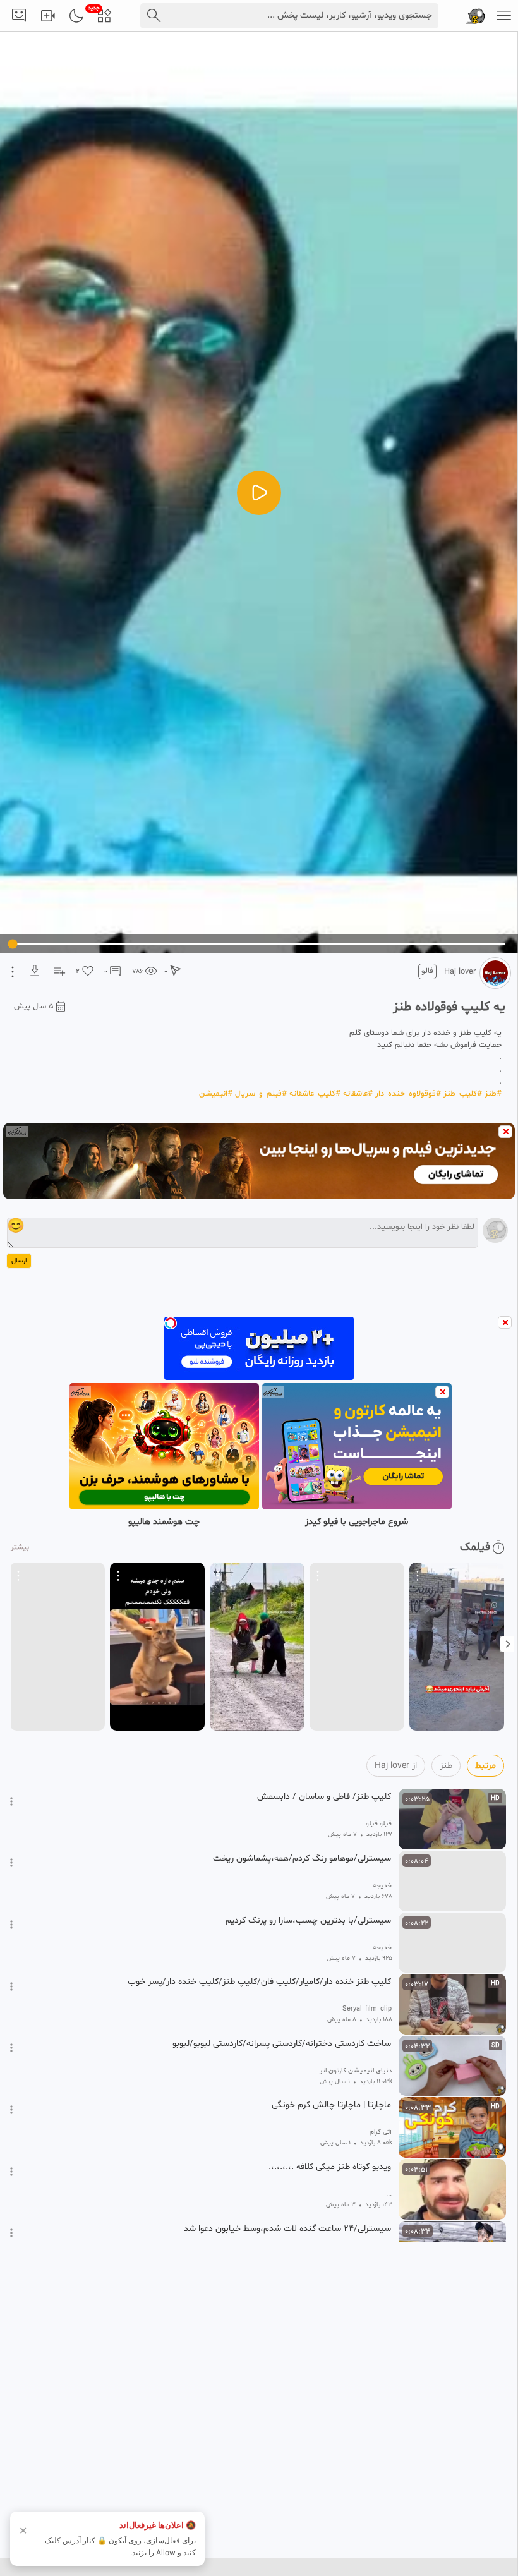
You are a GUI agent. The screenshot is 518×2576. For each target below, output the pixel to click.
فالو (427, 971)
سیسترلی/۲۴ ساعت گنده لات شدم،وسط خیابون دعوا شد (287, 2229)
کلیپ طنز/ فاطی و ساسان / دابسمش (324, 1797)
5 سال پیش (34, 1007)
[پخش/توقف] (259, 493)
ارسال (19, 1261)
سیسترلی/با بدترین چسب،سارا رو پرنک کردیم (308, 1921)
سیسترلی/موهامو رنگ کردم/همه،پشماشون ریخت (302, 1859)
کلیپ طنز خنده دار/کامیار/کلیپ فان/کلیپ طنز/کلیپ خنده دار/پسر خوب (259, 1982)
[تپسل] (171, 1323)
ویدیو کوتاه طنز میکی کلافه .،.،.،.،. (330, 2167)
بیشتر (20, 1547)
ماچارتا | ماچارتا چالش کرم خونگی (331, 2105)
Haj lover (460, 972)
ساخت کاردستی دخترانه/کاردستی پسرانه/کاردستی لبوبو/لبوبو (282, 2044)
